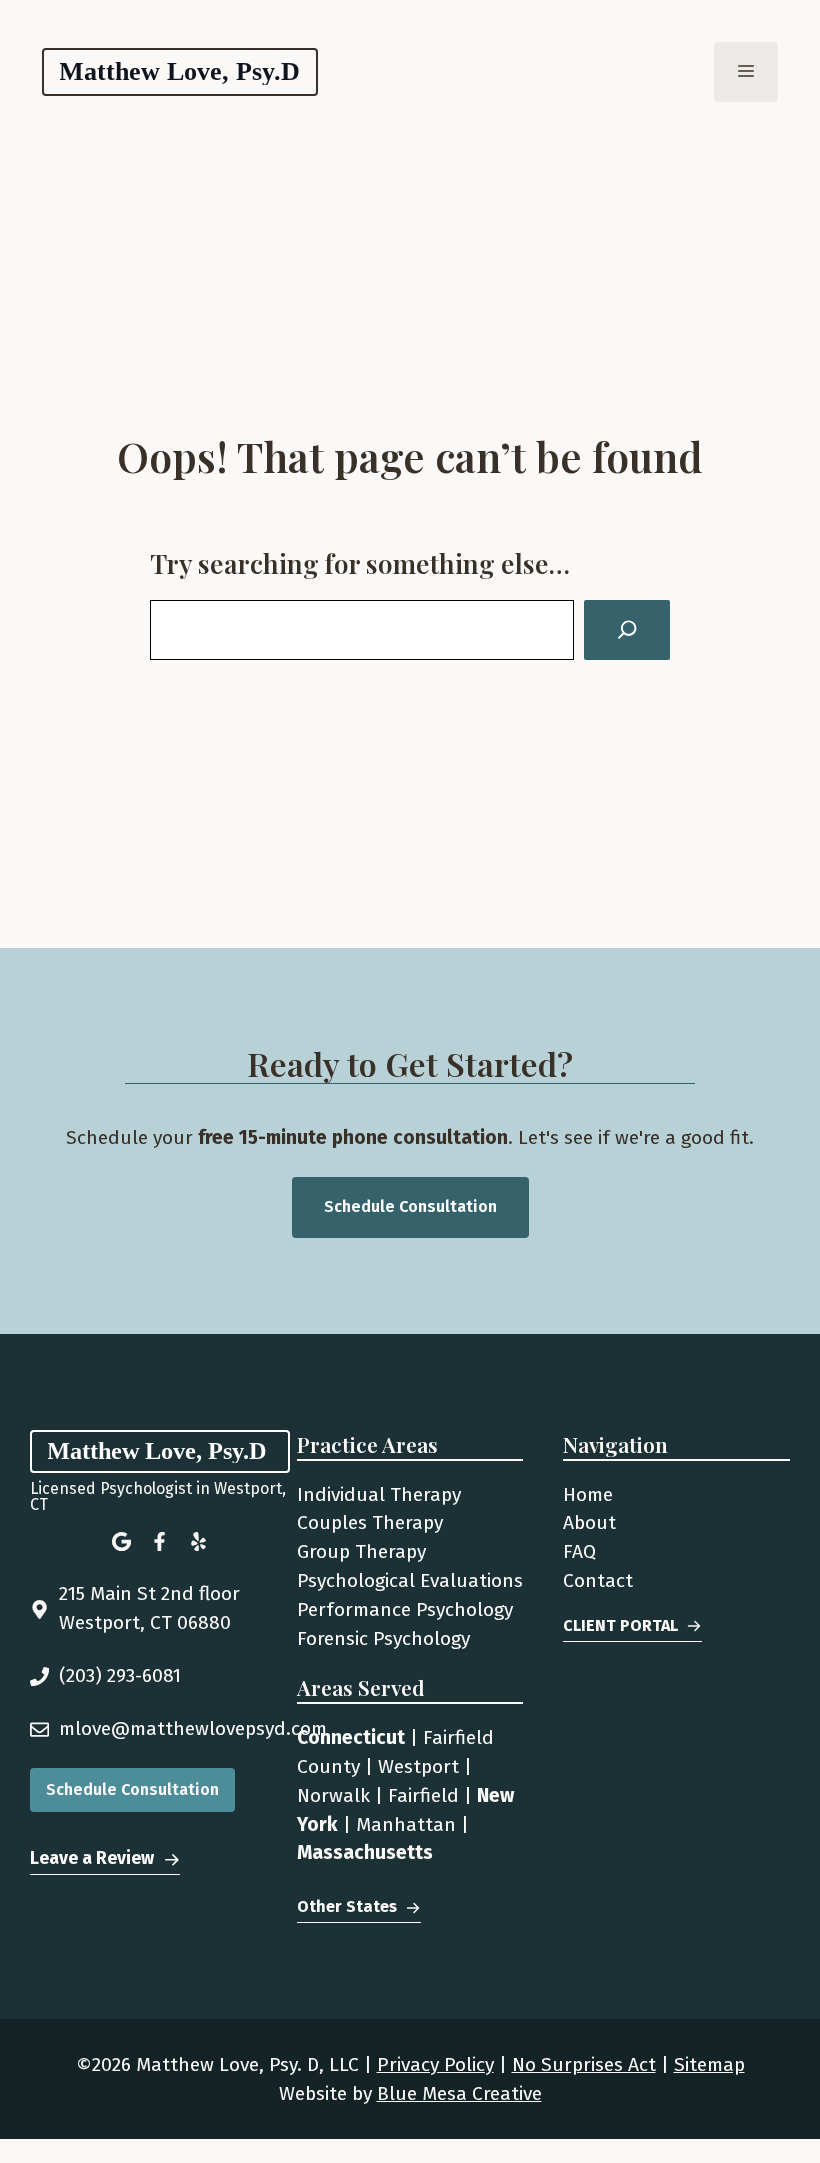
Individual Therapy (379, 1494)
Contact (598, 1580)
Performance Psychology (405, 1609)
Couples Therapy (370, 1522)
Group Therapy (361, 1551)
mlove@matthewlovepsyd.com (193, 1728)
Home (588, 1494)
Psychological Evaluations (410, 1580)
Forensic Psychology (383, 1638)
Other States (347, 1906)
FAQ (579, 1551)
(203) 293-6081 (120, 1675)
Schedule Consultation (410, 1206)
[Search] (627, 630)
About (589, 1522)
